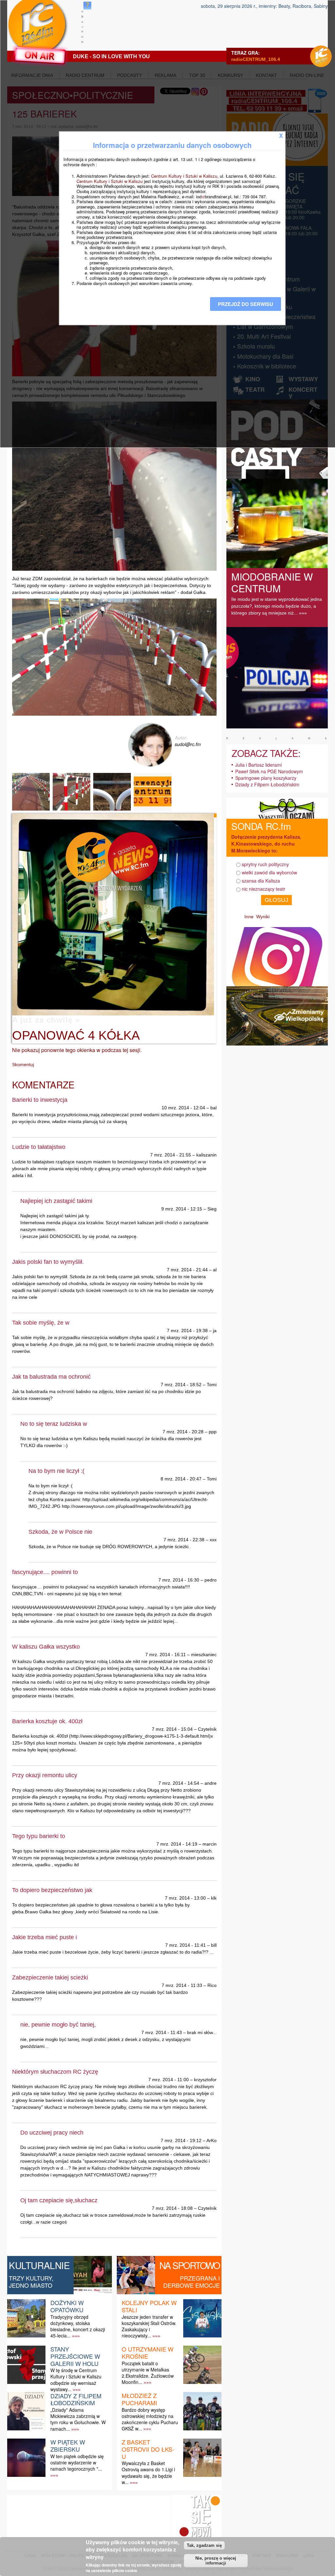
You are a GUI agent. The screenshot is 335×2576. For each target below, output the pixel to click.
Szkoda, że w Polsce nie (60, 1532)
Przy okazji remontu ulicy (45, 1775)
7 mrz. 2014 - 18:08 (172, 2208)
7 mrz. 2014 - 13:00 (185, 1898)
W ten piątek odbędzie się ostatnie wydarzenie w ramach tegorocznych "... (77, 2462)
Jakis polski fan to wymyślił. (48, 1262)
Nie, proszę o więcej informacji (216, 2561)
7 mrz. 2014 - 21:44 (187, 1270)
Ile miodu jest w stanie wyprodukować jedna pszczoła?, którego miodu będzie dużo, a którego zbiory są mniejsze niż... (277, 606)
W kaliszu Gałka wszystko (46, 1647)
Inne (249, 917)
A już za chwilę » (46, 1020)
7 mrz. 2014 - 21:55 (171, 1155)
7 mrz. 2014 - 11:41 (185, 1945)
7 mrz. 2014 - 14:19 (177, 1844)
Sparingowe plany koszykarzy (266, 778)
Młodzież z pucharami (139, 2399)
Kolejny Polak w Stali (149, 2306)
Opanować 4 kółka (76, 1035)
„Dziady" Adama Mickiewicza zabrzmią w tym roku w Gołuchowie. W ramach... (78, 2419)
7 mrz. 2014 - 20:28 (183, 1432)
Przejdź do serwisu (246, 304)
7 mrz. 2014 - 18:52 (181, 1385)
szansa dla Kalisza (261, 881)
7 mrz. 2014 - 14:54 (179, 1783)
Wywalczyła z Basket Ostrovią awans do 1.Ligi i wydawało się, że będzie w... (148, 2473)
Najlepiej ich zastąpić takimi (56, 1201)
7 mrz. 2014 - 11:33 (182, 1985)
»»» (76, 2336)
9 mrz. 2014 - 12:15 (182, 1209)
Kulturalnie (39, 2265)
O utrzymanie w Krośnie (148, 2352)
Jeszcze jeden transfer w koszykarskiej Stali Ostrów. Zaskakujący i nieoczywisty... (149, 2326)
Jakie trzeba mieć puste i (44, 1937)
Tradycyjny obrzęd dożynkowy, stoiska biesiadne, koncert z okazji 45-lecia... (78, 2326)
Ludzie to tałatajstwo (39, 1147)
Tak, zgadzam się (204, 2545)
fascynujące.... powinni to (45, 1572)
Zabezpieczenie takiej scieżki (50, 1977)
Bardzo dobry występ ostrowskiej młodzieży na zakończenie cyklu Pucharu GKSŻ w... (150, 2419)
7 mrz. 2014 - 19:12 (181, 2140)
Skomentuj (23, 1064)
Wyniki (263, 917)
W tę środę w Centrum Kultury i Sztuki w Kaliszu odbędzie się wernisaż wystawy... (76, 2380)
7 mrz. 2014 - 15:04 (172, 1729)
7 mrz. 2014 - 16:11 (166, 1655)
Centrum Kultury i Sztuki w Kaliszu (184, 176)
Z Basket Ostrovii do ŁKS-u (148, 2449)
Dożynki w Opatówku (67, 2306)
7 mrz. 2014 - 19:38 (187, 1331)
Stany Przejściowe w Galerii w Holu (75, 2356)
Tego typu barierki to (39, 1836)
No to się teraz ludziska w (54, 1424)
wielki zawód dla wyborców (269, 872)
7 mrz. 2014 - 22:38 (184, 1540)
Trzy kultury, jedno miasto (31, 2281)
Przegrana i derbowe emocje (192, 2281)
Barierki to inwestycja (40, 1100)
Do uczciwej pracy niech (52, 2133)
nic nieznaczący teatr (264, 889)
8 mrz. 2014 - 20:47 (181, 1479)
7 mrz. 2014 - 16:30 (179, 1580)
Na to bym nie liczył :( (56, 1471)
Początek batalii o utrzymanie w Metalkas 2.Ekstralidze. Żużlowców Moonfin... (148, 2373)
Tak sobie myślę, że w (41, 1323)
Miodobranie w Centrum (272, 582)
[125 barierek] (32, 810)
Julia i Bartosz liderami (258, 765)
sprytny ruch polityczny (265, 864)
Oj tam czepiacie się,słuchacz (59, 2200)
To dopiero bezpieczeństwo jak (52, 1890)
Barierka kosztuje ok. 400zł (47, 1721)
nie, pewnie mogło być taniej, (58, 2025)
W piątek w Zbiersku (68, 2445)
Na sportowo (190, 2265)
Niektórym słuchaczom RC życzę (55, 2072)
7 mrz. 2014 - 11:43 (162, 2032)
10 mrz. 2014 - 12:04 (183, 1108)
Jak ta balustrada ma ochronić (51, 1377)
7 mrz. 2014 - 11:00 (168, 2080)
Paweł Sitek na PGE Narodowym (269, 771)
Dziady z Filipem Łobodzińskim (76, 2399)
